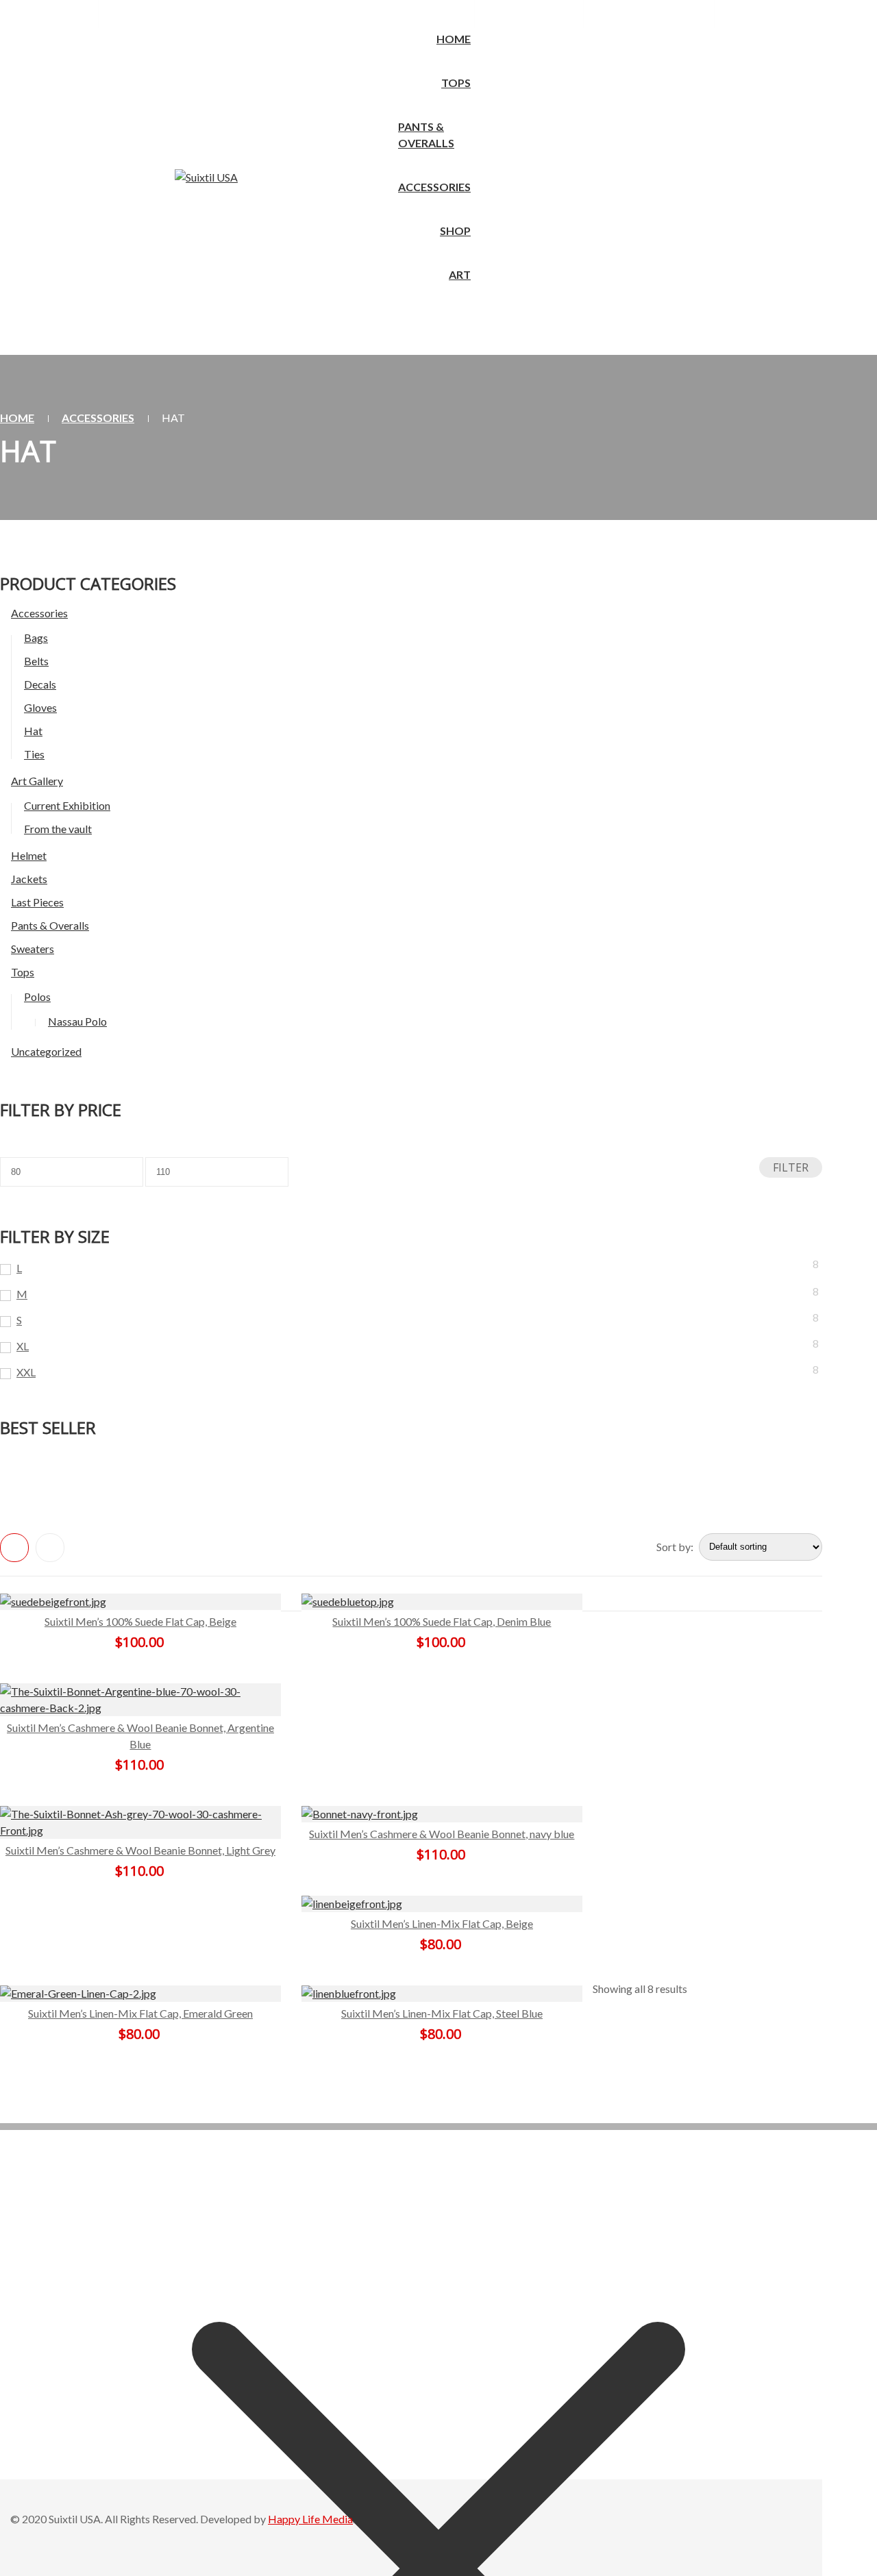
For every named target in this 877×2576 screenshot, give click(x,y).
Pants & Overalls (50, 925)
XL (23, 1346)
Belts (36, 661)
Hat (33, 731)
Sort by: (675, 1547)
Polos (37, 996)
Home (17, 418)
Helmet (29, 855)
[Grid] (14, 1548)
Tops (23, 972)
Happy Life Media (310, 2519)
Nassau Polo (77, 1021)
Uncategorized (46, 1051)
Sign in (629, 13)
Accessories (98, 418)
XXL (26, 1372)
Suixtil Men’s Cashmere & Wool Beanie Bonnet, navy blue (442, 1834)
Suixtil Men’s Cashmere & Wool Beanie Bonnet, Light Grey (140, 1850)
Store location (536, 13)
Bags (36, 637)
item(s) (784, 13)
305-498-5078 (49, 13)
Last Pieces (37, 902)
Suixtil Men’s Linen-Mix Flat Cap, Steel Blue (442, 2013)
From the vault (58, 829)
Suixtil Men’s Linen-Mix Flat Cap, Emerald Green (140, 2013)
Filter (791, 1167)
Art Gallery (37, 781)
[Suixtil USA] (206, 177)
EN (442, 13)
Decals (40, 684)
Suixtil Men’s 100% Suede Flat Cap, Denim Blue (442, 1621)
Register (680, 13)
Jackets (29, 879)
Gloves (40, 707)
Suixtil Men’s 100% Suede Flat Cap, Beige (140, 1621)
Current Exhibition (67, 805)
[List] (50, 1548)
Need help (151, 13)
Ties (34, 754)
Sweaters (33, 949)
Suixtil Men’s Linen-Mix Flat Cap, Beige (442, 1923)
